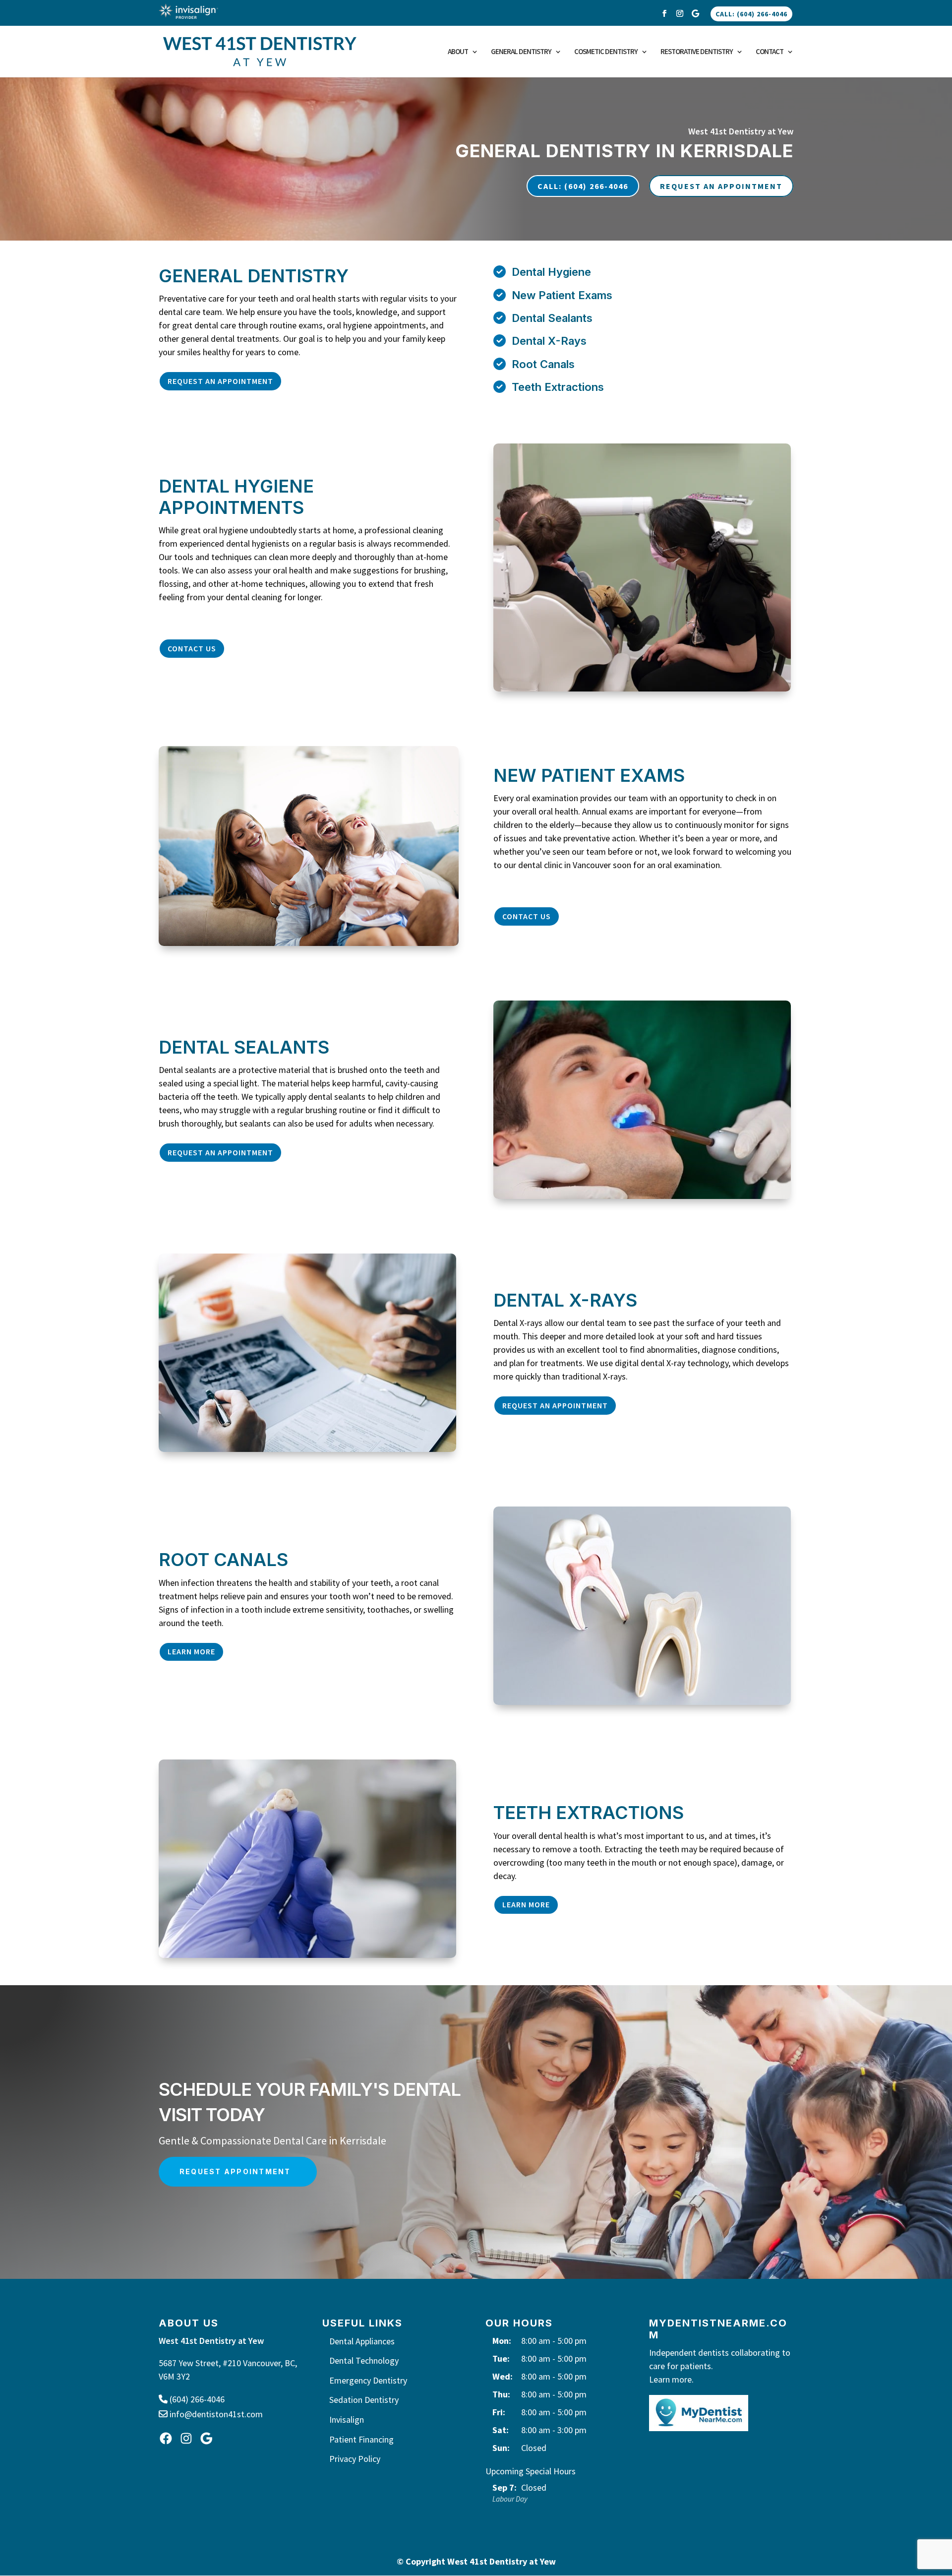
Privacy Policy (355, 2459)
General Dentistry (521, 52)
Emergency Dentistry (368, 2380)
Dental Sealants (552, 318)
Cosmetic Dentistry (606, 52)
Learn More (191, 1651)
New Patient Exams (562, 295)
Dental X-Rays (549, 341)
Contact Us (192, 648)
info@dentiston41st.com (215, 2414)
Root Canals (543, 364)
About (458, 52)
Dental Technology (364, 2360)
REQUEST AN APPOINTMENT (721, 186)
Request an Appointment (220, 381)
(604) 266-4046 (196, 2399)
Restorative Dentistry (697, 52)
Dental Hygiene (551, 272)
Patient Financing (361, 2439)
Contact (770, 52)
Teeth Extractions (558, 387)
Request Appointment (235, 2171)
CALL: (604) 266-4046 (751, 14)
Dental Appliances (362, 2341)
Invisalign (347, 2419)
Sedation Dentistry (364, 2400)
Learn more (670, 2379)
